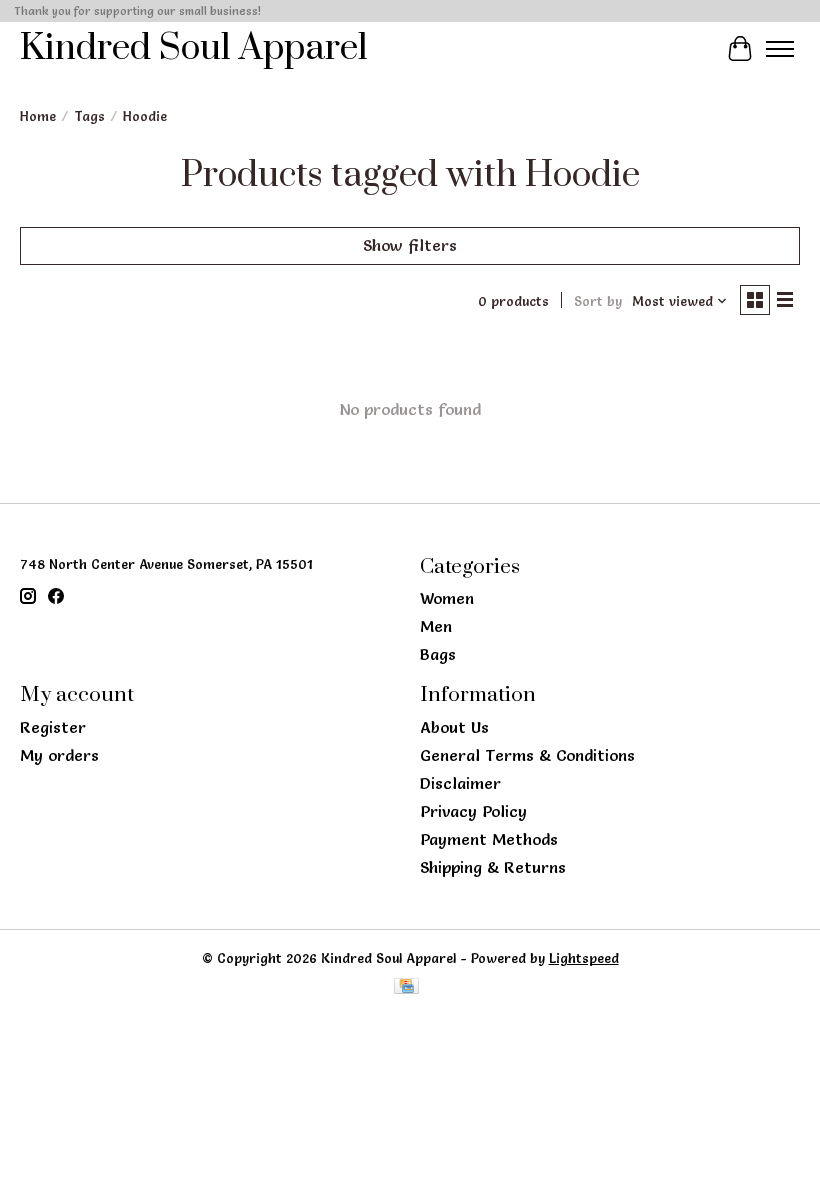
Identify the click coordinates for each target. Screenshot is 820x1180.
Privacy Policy (473, 811)
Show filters (410, 245)
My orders (59, 755)
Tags (89, 116)
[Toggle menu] (780, 49)
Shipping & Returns (493, 867)
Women (447, 598)
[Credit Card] (406, 987)
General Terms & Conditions (527, 755)
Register (53, 727)
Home (38, 116)
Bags (438, 654)
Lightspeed (584, 958)
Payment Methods (489, 839)
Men (436, 626)
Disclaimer (460, 783)
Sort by (598, 301)
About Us (454, 727)
